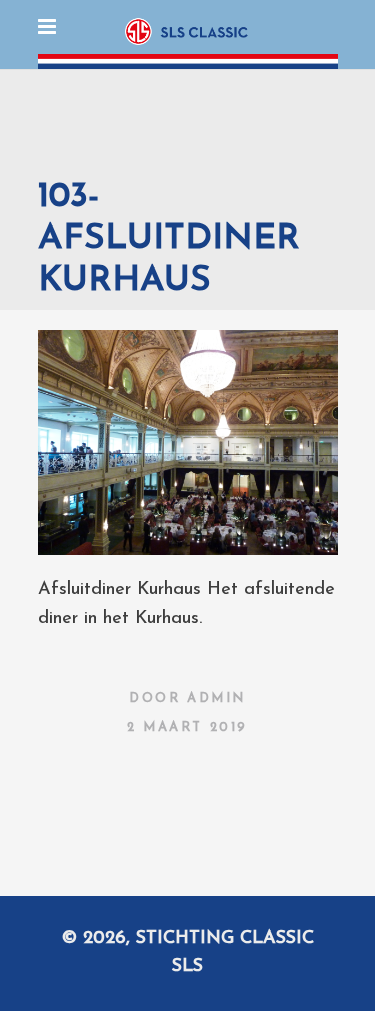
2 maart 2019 (187, 727)
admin (216, 698)
